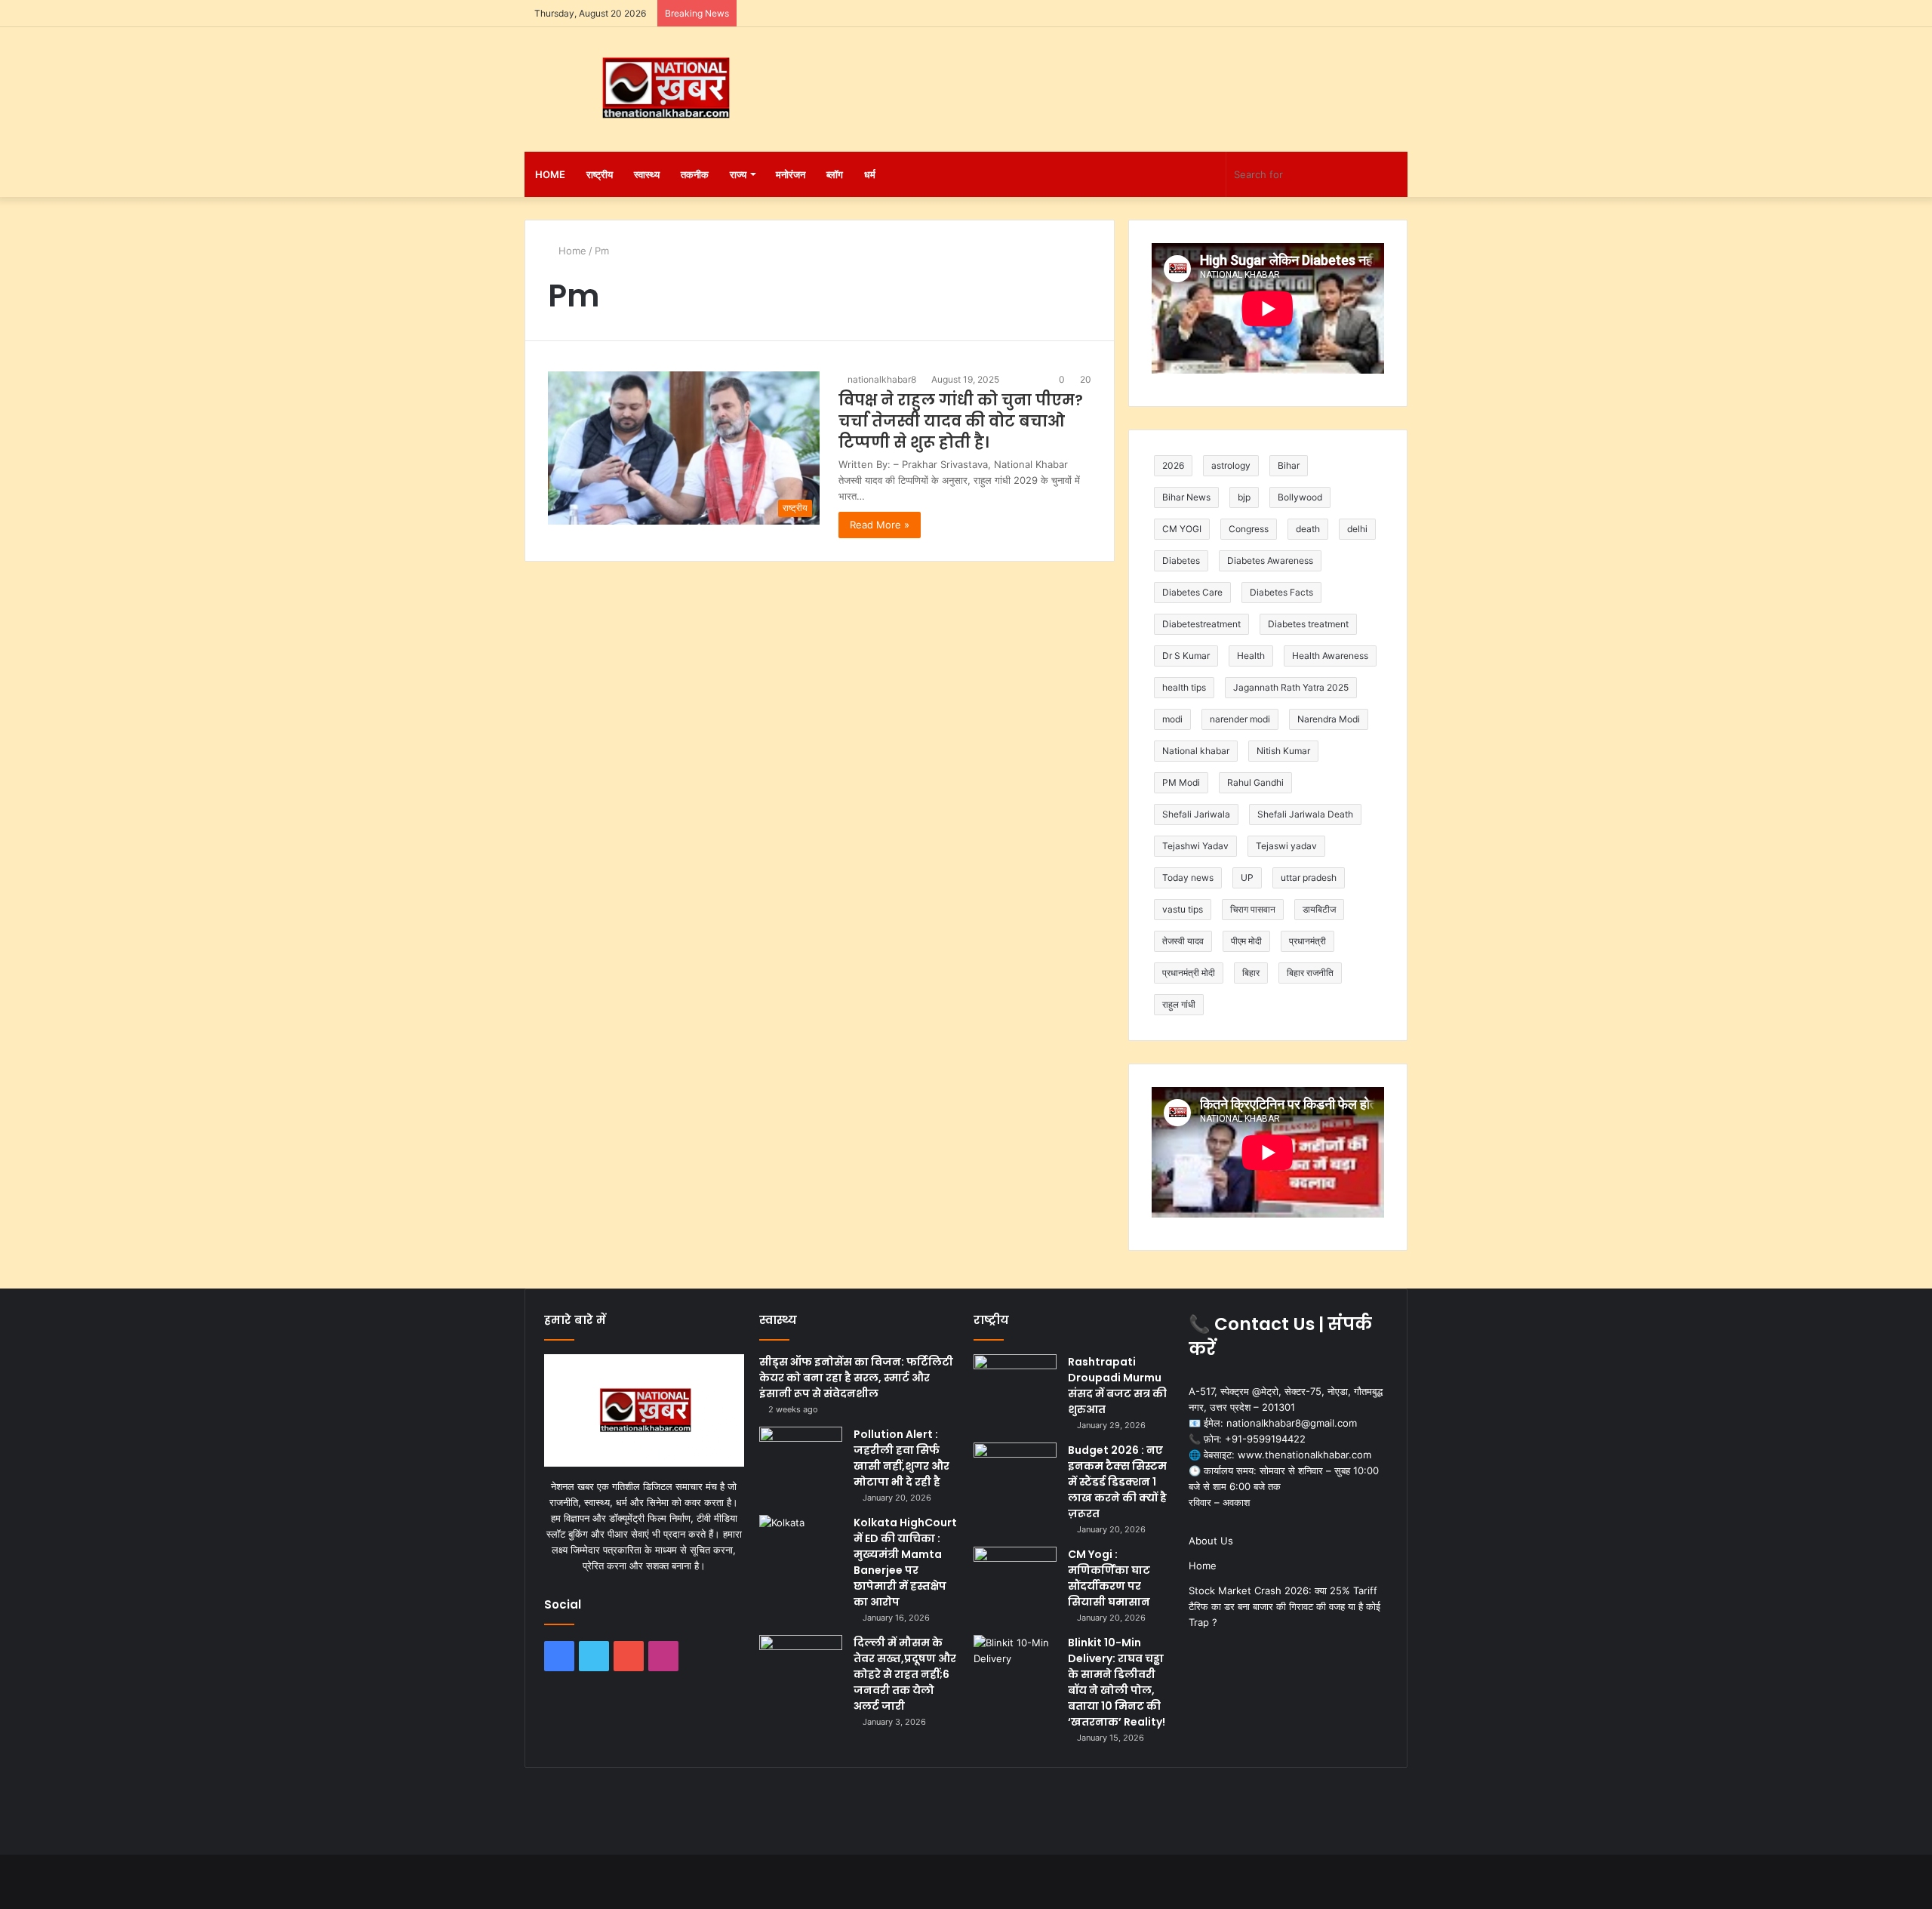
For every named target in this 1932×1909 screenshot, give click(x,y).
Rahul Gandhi (1255, 782)
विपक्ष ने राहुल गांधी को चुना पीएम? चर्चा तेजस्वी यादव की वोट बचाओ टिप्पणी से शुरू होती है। (961, 421)
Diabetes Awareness (1270, 560)
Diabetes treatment (1308, 624)
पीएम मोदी (1246, 941)
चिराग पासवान (1253, 909)
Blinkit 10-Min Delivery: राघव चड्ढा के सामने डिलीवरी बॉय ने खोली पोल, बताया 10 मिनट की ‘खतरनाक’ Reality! (1117, 1682)
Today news (1188, 878)
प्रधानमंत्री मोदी (1189, 973)
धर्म (870, 174)
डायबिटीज (1319, 909)
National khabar (1196, 751)
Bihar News (1186, 497)
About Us (1211, 1541)
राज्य (738, 174)
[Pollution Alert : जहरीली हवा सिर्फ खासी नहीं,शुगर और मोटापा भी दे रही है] (801, 1455)
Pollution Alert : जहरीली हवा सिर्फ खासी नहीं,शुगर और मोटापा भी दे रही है (901, 1458)
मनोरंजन (791, 174)
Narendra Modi (1329, 719)
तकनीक (695, 174)
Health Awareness (1330, 656)
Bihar (1289, 465)
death (1308, 529)
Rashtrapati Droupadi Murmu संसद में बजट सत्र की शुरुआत (1117, 1386)
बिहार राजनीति (1310, 973)
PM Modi (1181, 782)
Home (550, 174)
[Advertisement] (1117, 76)
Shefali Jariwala (1196, 814)
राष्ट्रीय (600, 174)
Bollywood (1300, 497)
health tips (1184, 687)
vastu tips (1183, 909)
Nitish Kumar (1283, 751)
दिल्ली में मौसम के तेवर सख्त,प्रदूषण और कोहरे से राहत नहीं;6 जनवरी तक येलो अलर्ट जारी (905, 1674)
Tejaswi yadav (1286, 846)
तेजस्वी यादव (1183, 941)
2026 (1173, 465)
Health (1251, 656)
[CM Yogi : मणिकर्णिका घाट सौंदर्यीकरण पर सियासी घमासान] (1015, 1575)
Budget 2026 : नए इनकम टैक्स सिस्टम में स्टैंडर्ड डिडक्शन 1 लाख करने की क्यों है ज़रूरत (1117, 1482)
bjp (1244, 497)
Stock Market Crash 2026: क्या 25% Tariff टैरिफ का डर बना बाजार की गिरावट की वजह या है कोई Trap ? (1284, 1606)
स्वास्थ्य (647, 174)
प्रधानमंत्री (1307, 941)
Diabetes (1181, 560)
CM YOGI (1182, 529)
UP (1247, 878)
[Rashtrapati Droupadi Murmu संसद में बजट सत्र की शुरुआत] (1015, 1382)
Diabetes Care (1192, 592)
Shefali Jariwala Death (1305, 814)
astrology (1231, 465)
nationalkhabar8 (882, 379)
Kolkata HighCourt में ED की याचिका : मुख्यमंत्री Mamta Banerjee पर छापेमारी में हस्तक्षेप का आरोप (905, 1562)
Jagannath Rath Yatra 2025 (1291, 687)
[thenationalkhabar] (664, 88)
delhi (1357, 529)
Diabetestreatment (1201, 624)
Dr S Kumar (1186, 656)
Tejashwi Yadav (1195, 846)
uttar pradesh (1309, 878)
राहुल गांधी (1179, 1004)
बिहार (1251, 973)
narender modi (1240, 719)
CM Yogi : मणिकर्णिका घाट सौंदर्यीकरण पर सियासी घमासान (1109, 1578)
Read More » (880, 525)
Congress (1249, 529)
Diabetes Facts (1281, 592)
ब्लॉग (835, 174)
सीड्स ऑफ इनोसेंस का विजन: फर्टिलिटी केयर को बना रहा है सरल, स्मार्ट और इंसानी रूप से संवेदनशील (856, 1378)
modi (1172, 719)
